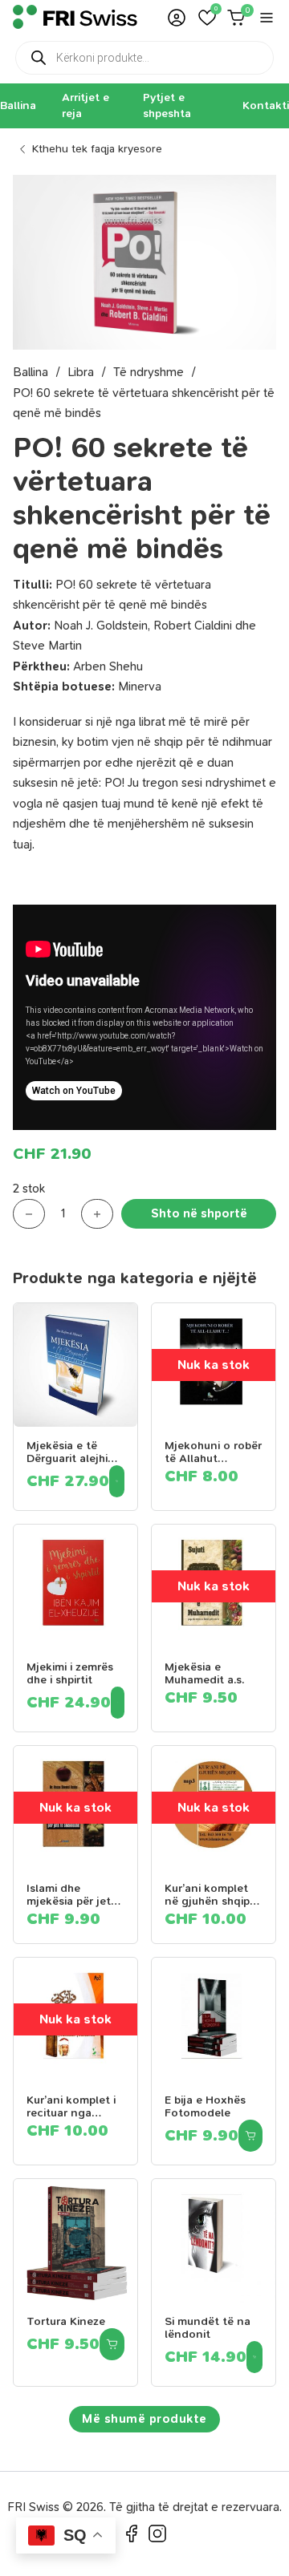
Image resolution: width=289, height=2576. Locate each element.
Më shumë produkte (144, 2419)
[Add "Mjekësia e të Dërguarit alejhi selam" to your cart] (117, 1481)
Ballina (18, 105)
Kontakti (266, 105)
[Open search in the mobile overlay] (144, 58)
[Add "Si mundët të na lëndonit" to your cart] (254, 2357)
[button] (207, 18)
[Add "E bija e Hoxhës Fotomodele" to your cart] (250, 2136)
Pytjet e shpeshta (167, 105)
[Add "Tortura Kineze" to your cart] (112, 2344)
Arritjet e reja (85, 105)
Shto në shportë (199, 1213)
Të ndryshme (149, 372)
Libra (81, 372)
